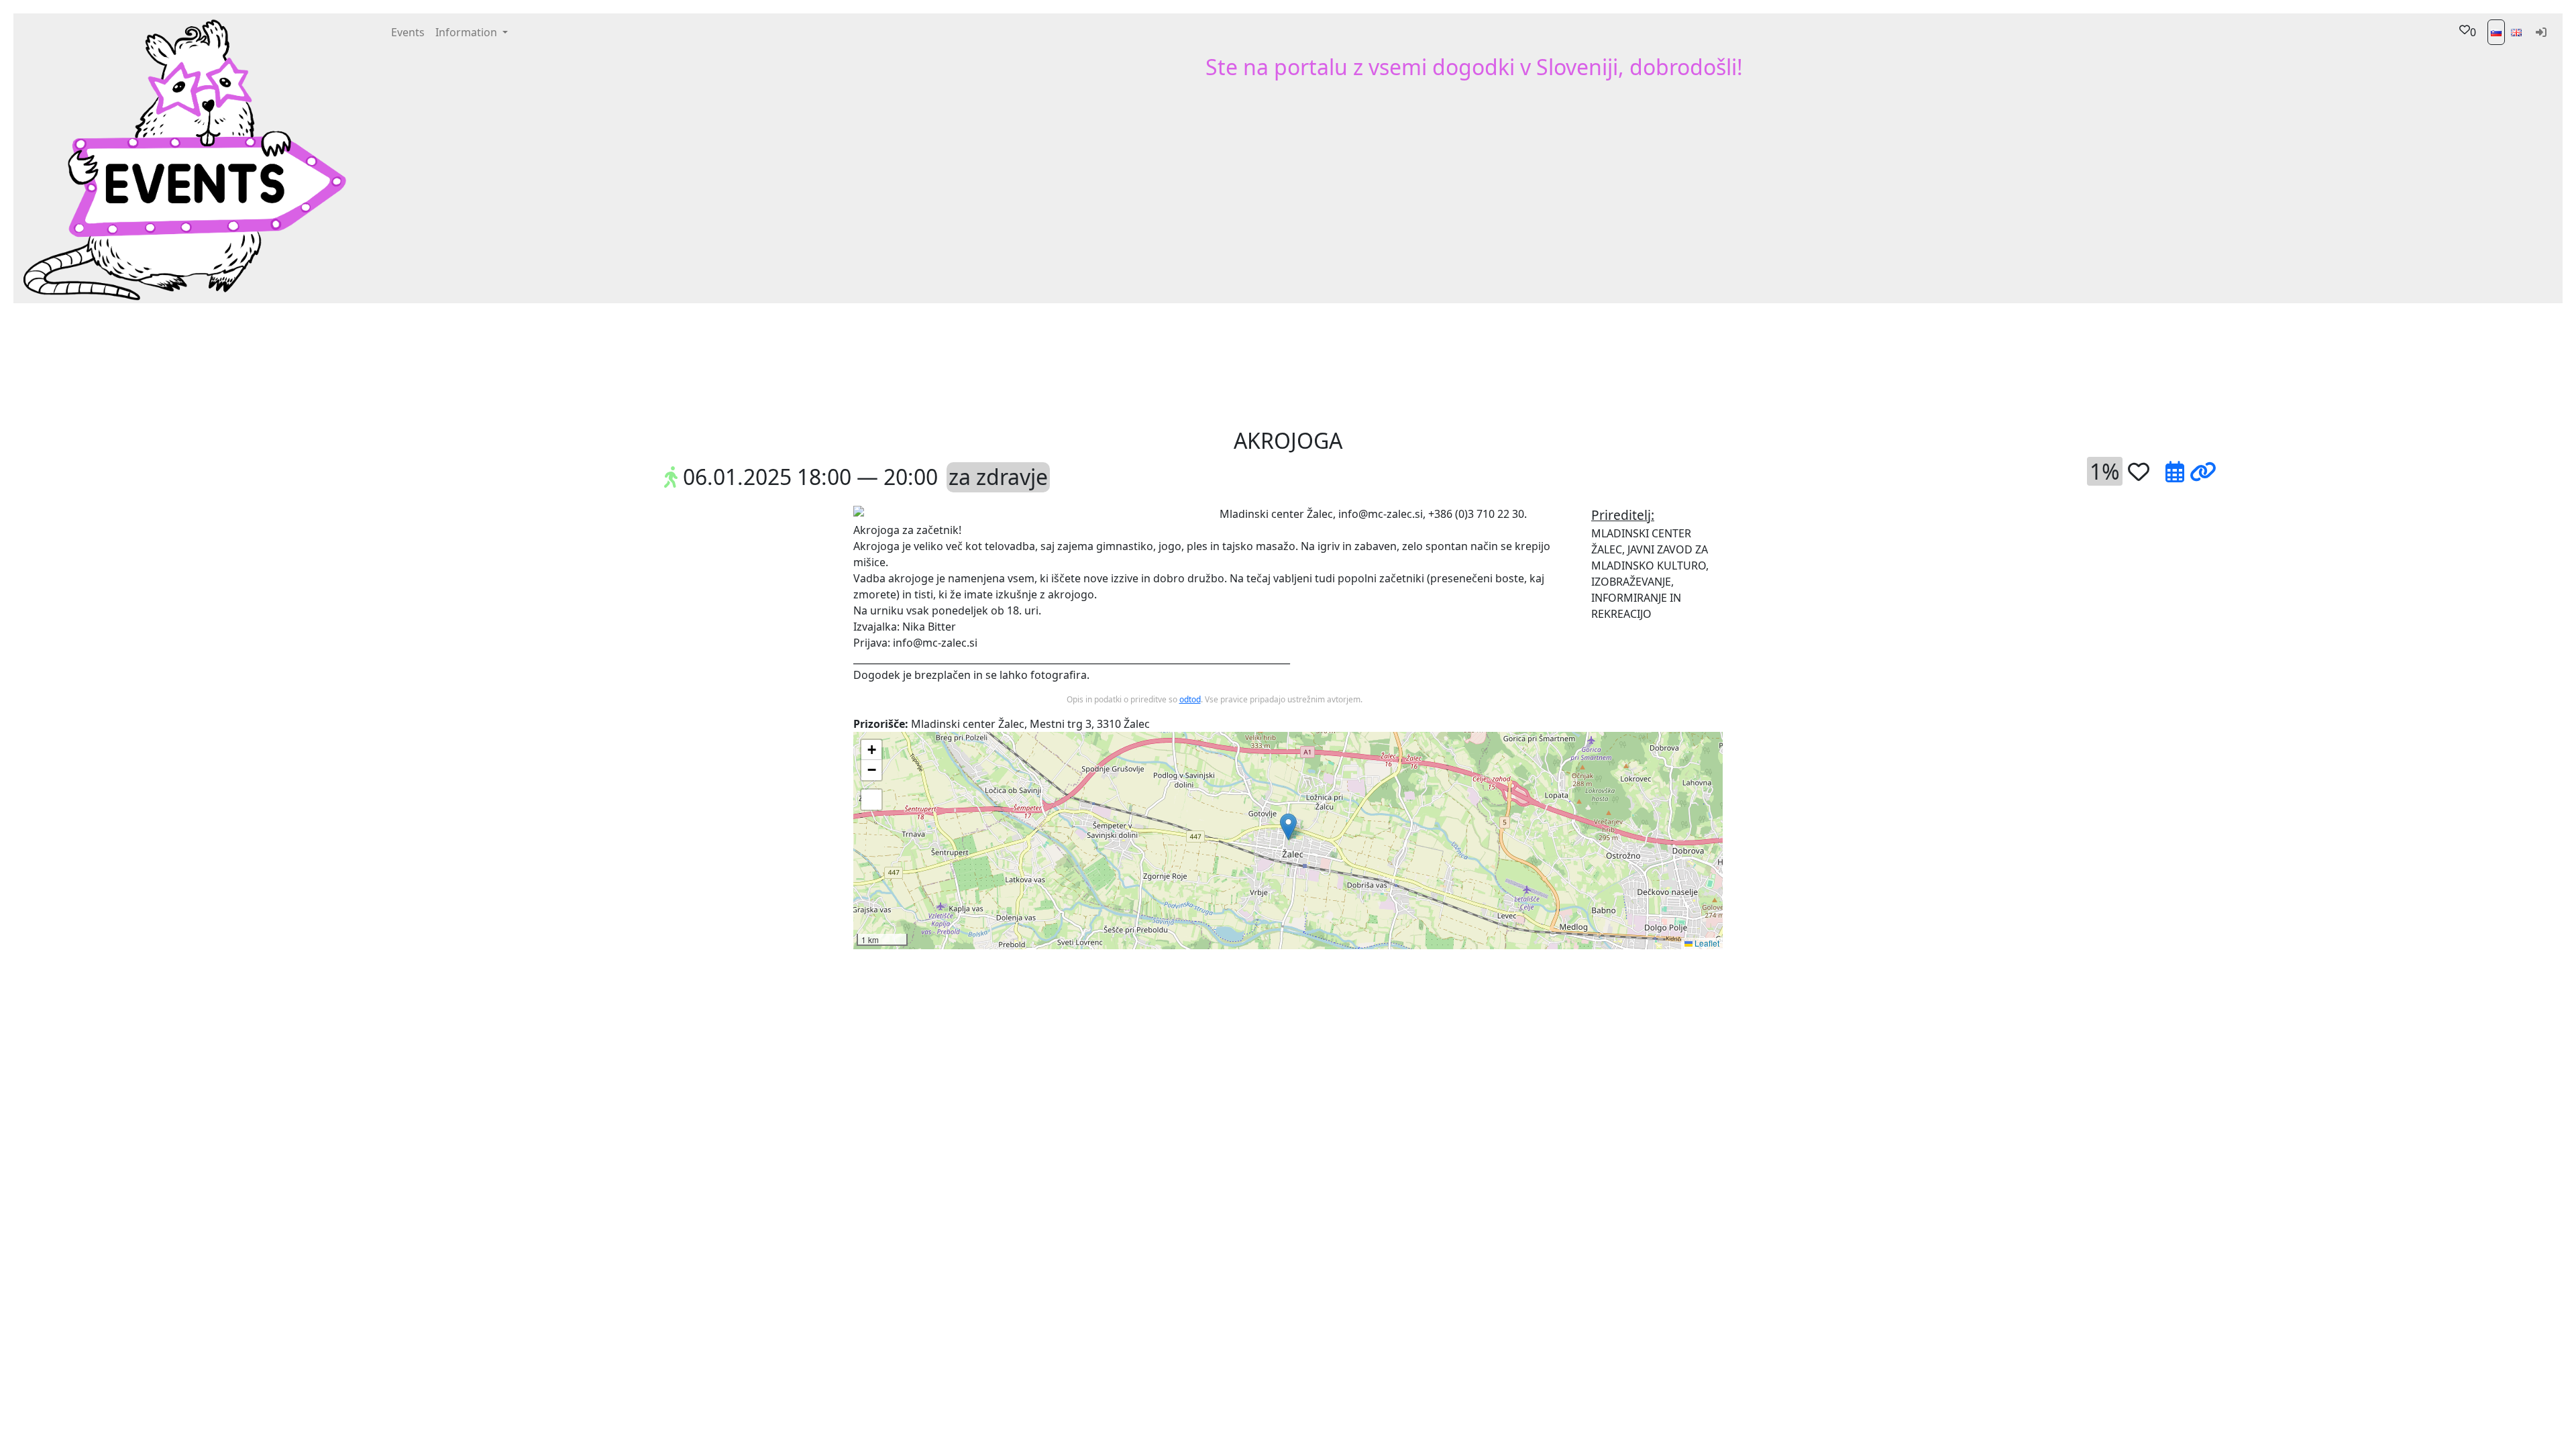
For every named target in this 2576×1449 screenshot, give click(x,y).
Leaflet (1706, 943)
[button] (1102, 364)
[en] (2516, 32)
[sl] (2496, 32)
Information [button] (468, 32)
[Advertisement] (1389, 364)
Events (408, 32)
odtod (1190, 699)
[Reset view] (871, 800)
